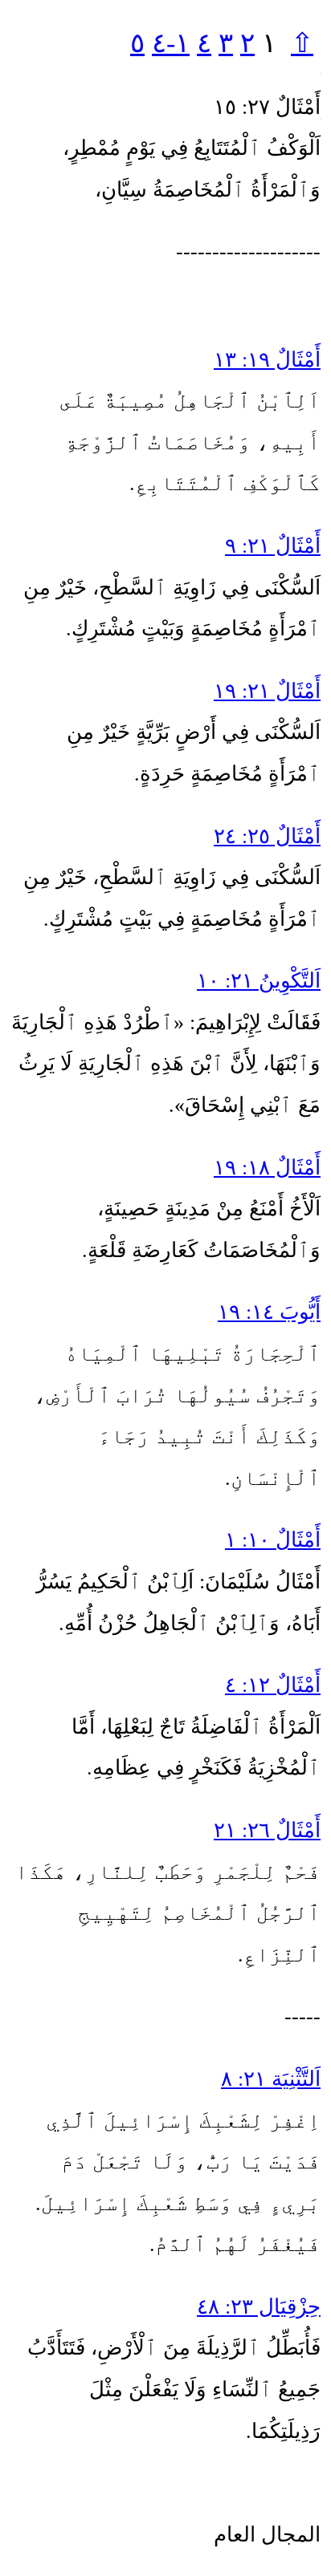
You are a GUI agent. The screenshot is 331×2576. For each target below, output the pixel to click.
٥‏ (137, 43)
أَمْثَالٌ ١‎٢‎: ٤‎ (273, 1685)
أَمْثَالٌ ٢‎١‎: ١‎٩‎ (267, 691)
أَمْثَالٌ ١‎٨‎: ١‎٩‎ (267, 1168)
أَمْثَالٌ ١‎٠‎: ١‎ (273, 1540)
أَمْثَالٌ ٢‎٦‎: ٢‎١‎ (267, 1830)
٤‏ (204, 43)
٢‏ (247, 43)
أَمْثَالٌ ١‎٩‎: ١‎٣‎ (267, 360)
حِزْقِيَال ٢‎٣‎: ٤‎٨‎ (259, 2307)
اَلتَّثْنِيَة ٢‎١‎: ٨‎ (271, 2079)
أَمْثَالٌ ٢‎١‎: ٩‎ (273, 546)
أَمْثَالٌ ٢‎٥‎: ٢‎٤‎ (267, 836)
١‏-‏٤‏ (171, 43)
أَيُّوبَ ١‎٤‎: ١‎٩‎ (269, 1312)
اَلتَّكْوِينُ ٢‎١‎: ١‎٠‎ (259, 981)
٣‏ (226, 43)
